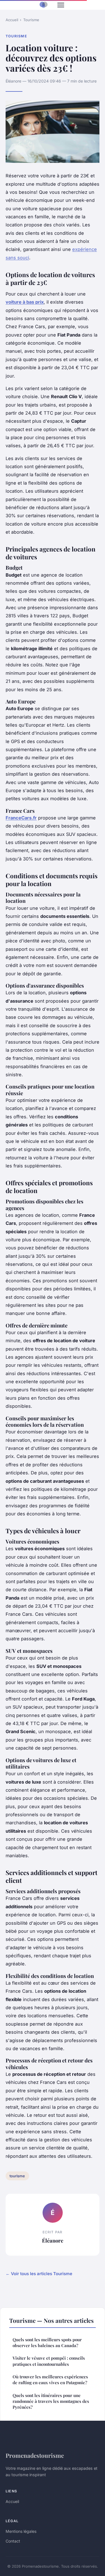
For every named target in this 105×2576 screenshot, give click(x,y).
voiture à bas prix (25, 302)
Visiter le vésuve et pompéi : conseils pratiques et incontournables (49, 2361)
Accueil (12, 20)
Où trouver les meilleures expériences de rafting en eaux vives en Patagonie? (50, 2380)
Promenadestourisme (35, 2455)
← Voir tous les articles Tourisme (39, 2274)
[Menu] (61, 5)
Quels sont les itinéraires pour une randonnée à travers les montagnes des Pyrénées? (51, 2401)
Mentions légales (21, 2531)
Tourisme (31, 20)
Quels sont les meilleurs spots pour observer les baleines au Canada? (47, 2342)
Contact (13, 2541)
